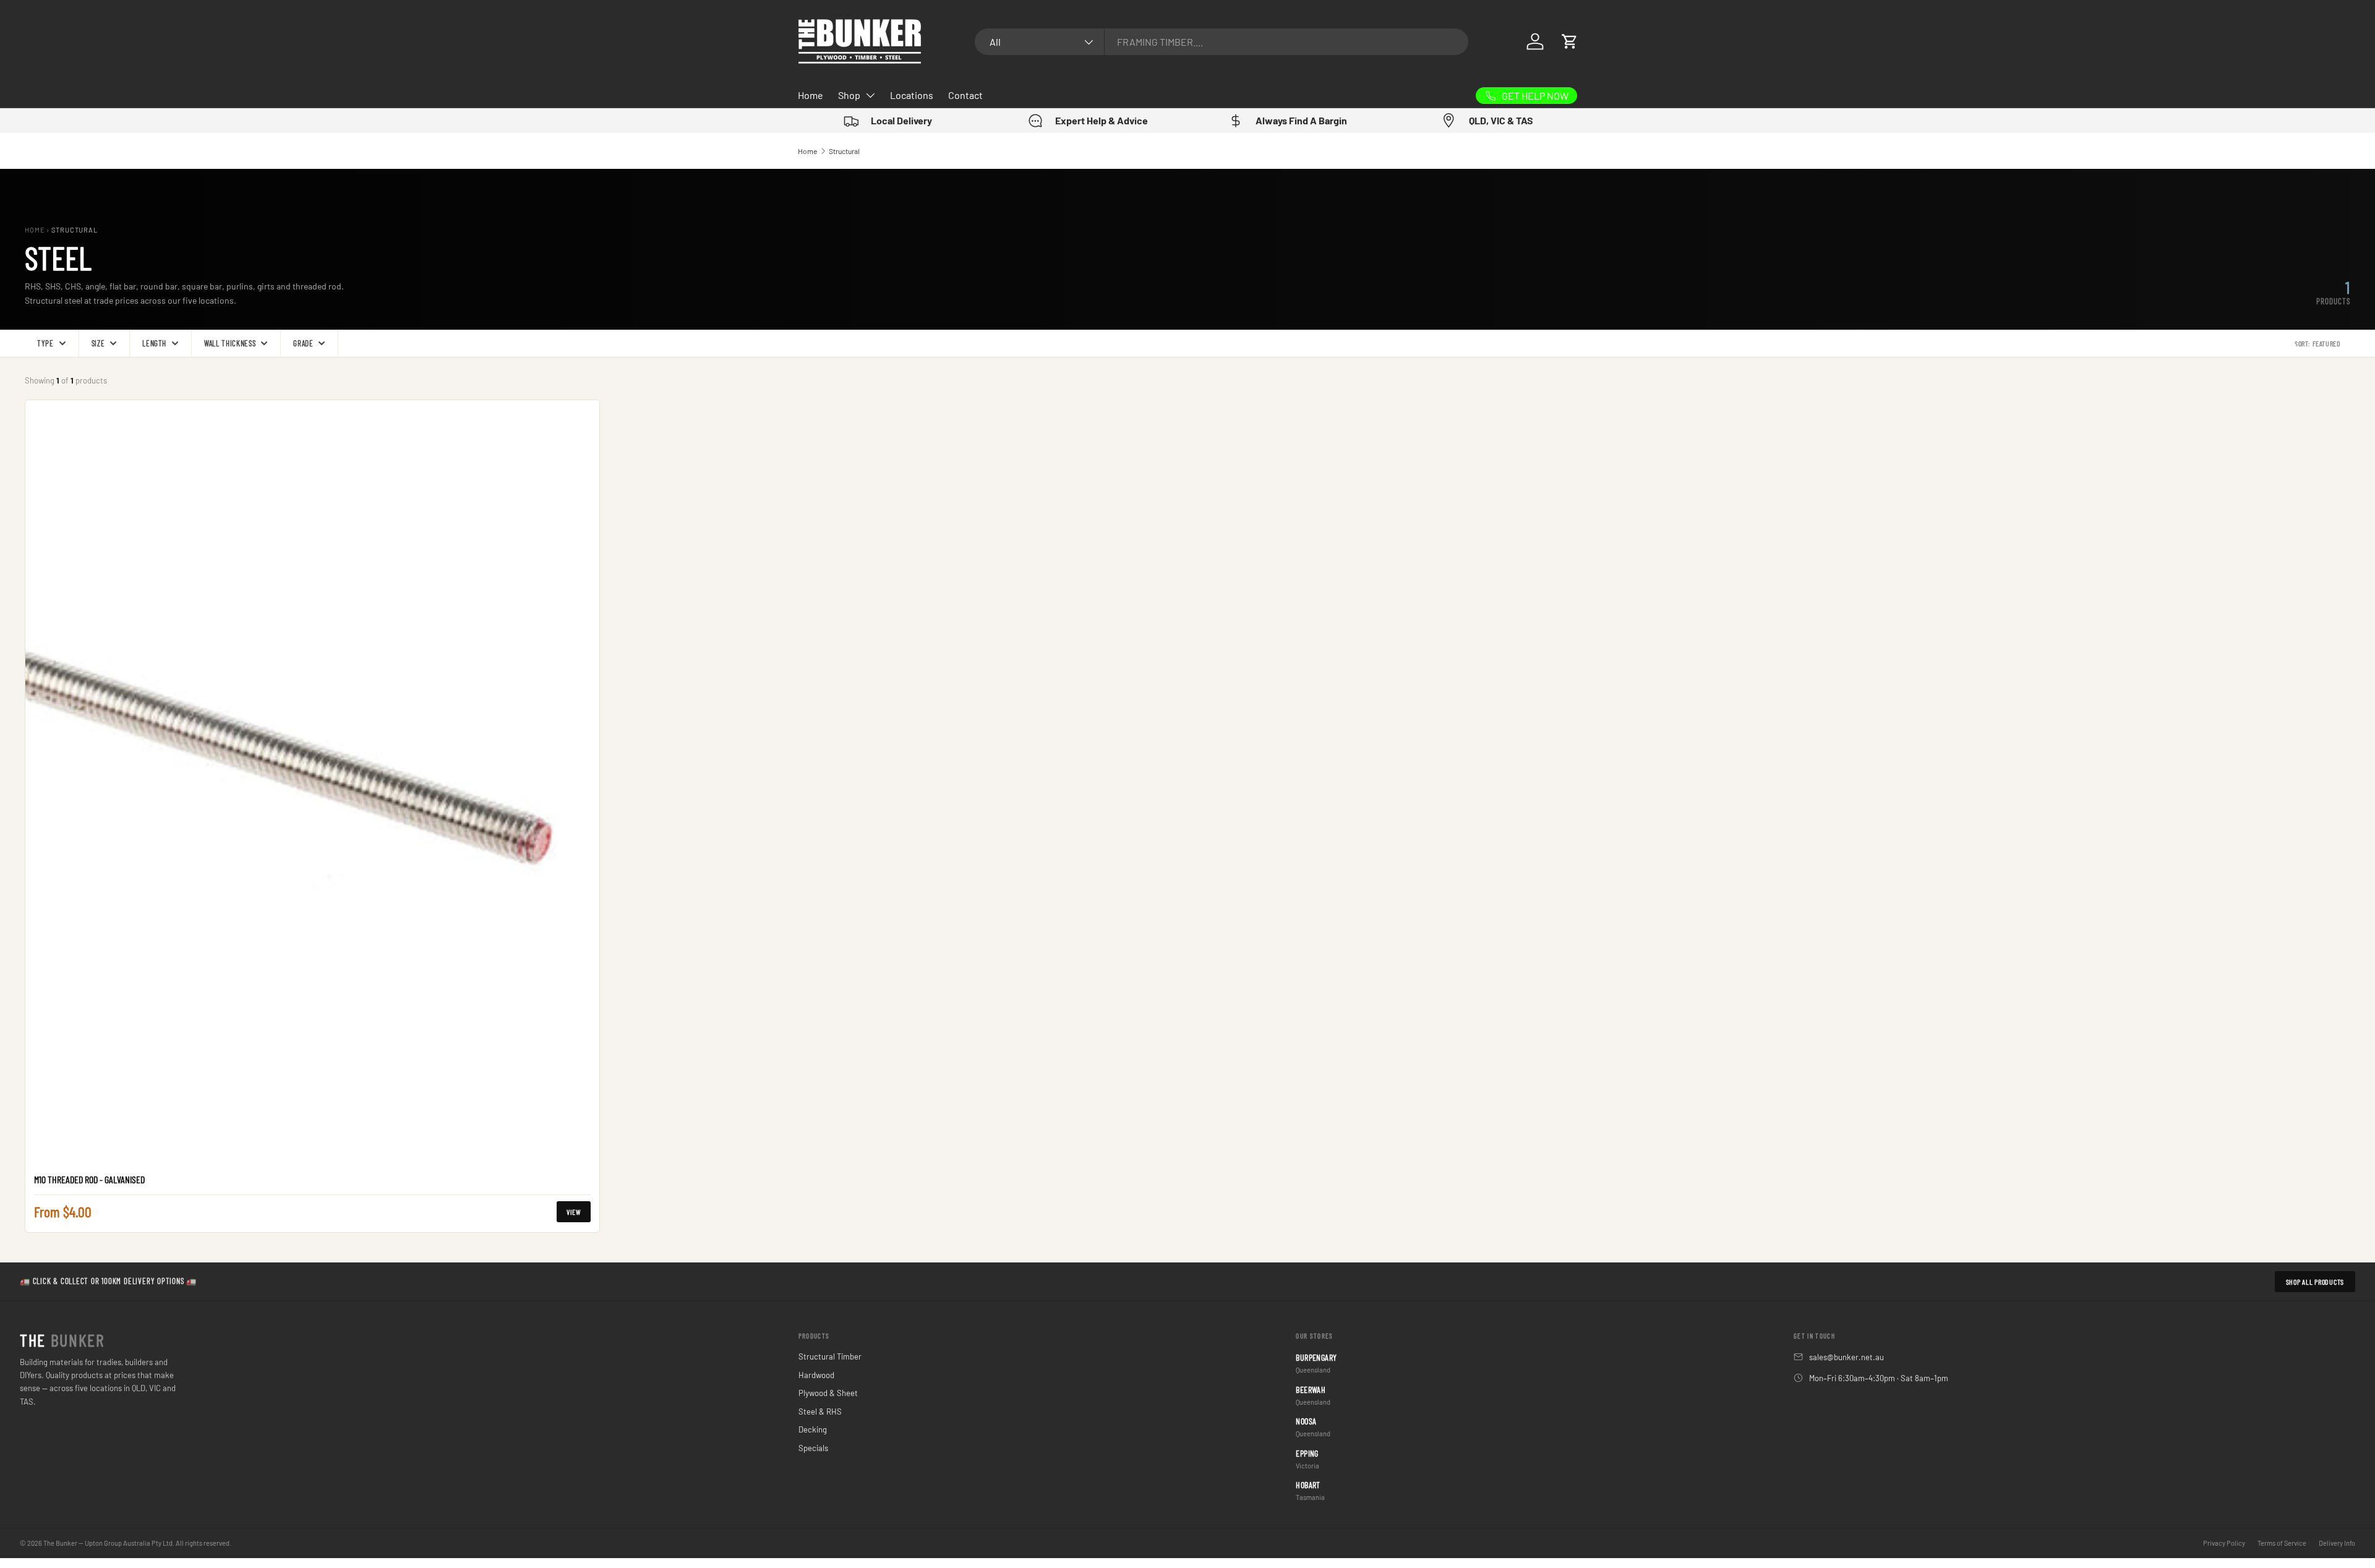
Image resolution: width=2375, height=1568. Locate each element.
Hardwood (816, 1375)
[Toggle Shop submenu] (870, 95)
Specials (813, 1448)
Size (98, 343)
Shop (849, 95)
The (62, 1340)
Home (811, 95)
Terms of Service (2282, 1543)
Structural (844, 151)
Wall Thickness (230, 343)
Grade (303, 343)
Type (45, 343)
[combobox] (1222, 42)
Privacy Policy (2224, 1543)
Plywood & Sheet (828, 1393)
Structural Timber (830, 1356)
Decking (813, 1429)
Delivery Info (2337, 1543)
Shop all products (2315, 1282)
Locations (912, 95)
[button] (1570, 41)
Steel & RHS (820, 1412)
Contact (965, 95)
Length (154, 343)
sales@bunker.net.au (1847, 1357)
